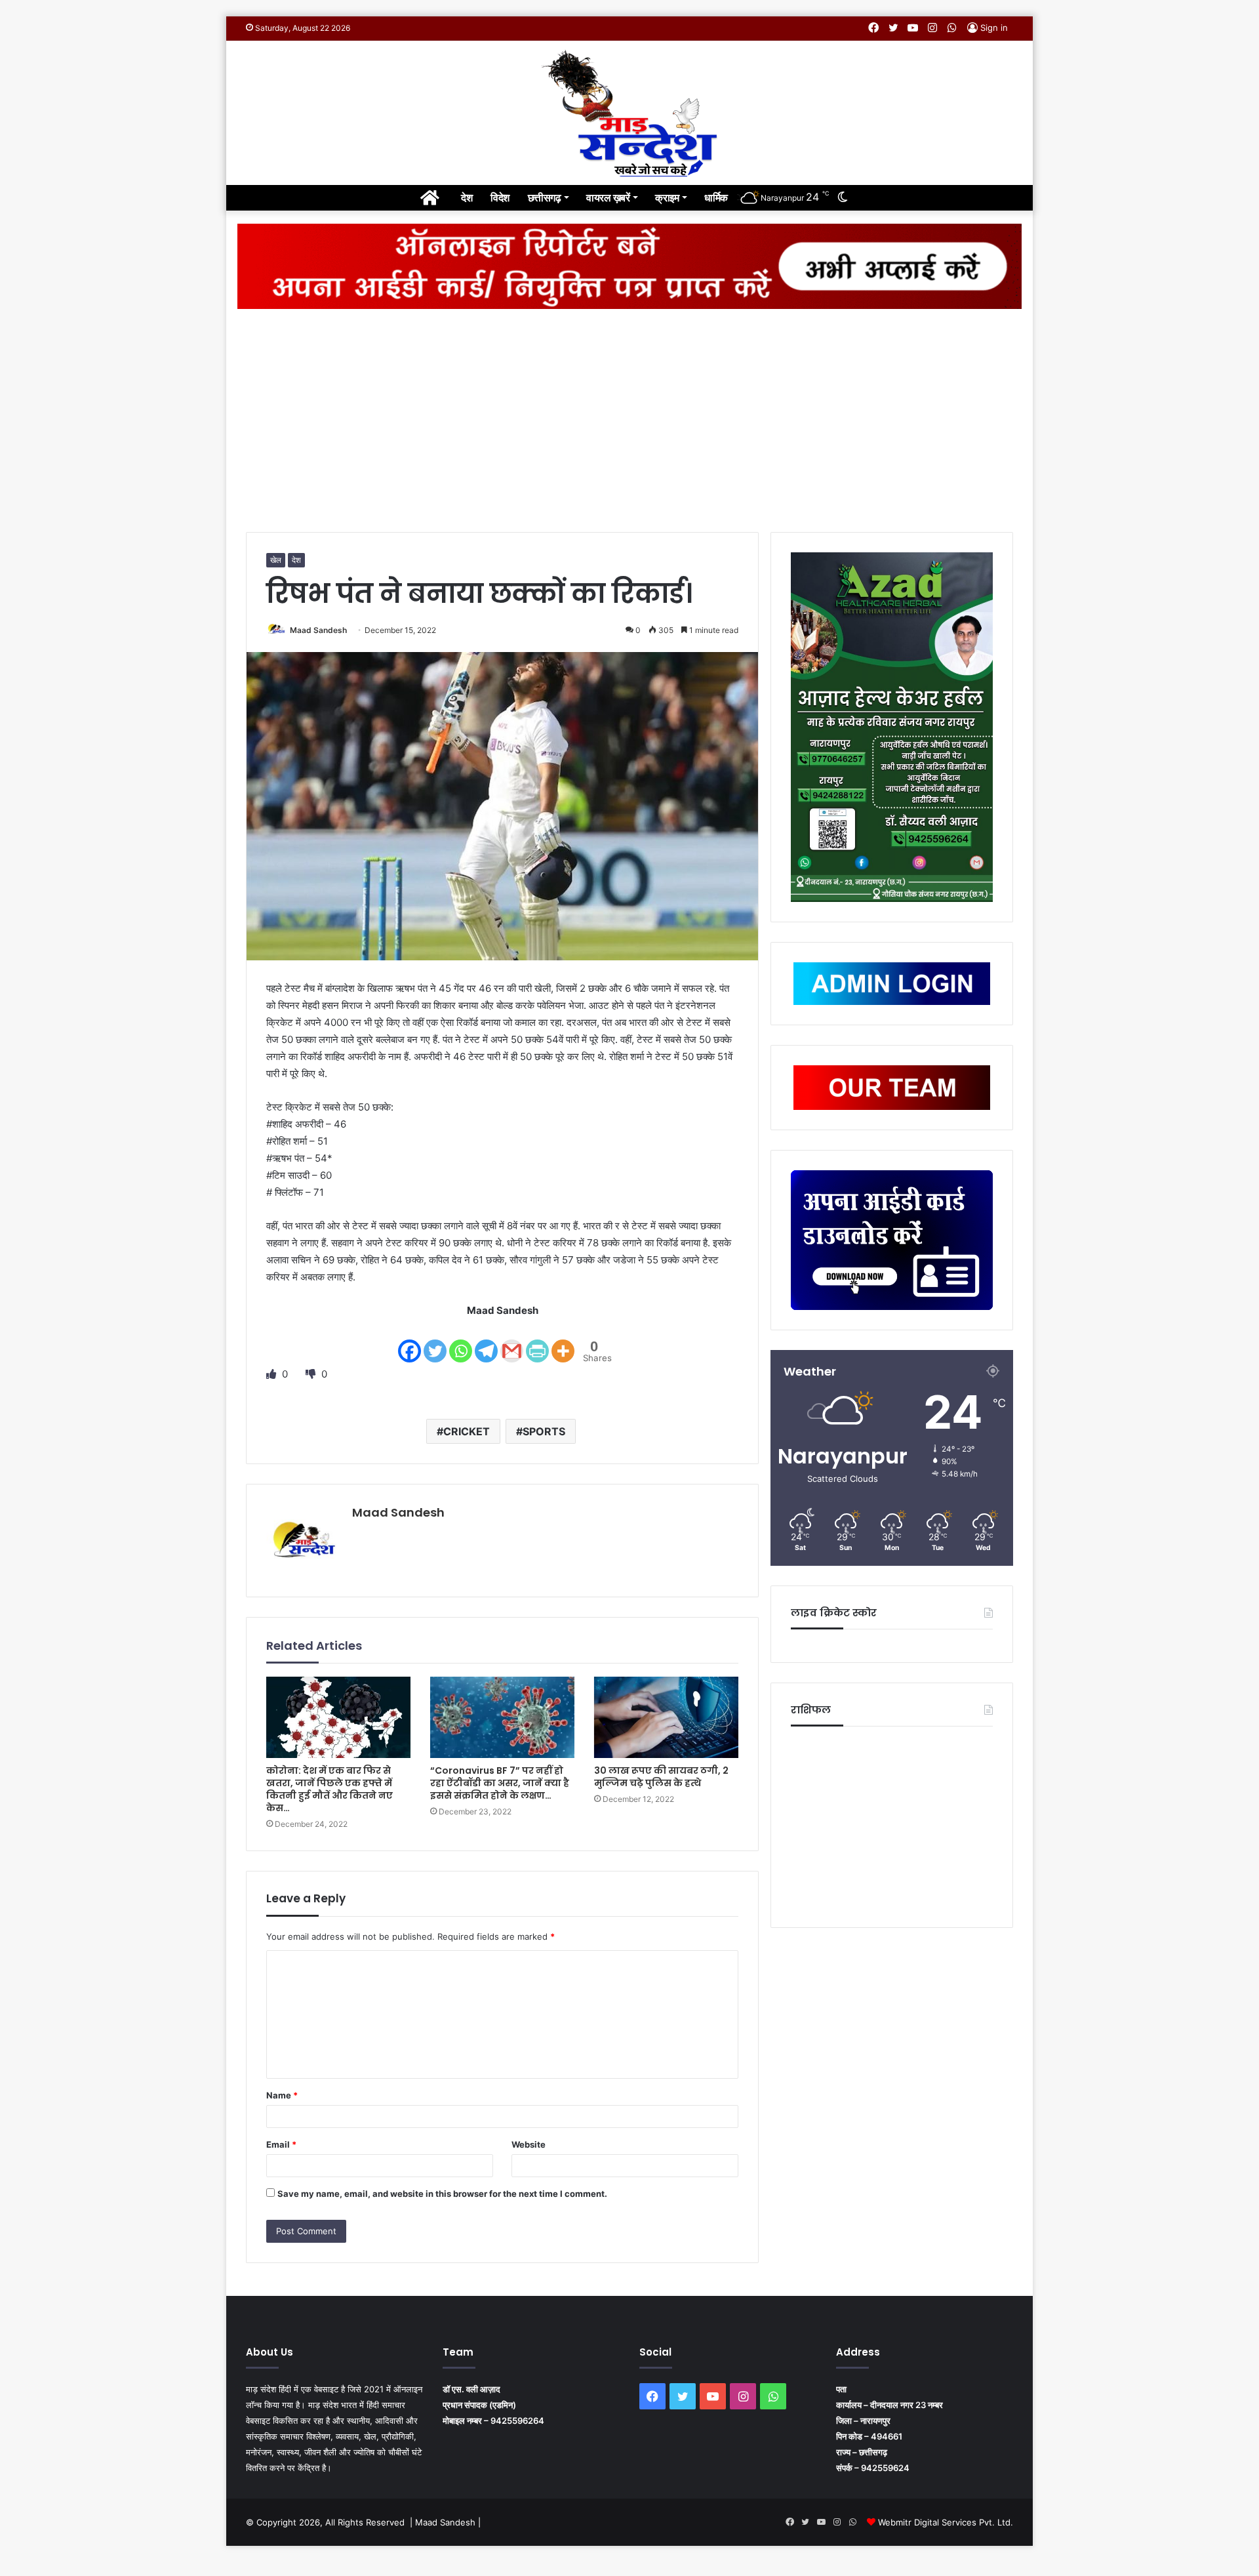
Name (282, 2095)
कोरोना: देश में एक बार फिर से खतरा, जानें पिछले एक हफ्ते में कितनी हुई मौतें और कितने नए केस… (330, 1789)
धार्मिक (716, 197)
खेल (276, 560)
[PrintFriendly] (537, 1342)
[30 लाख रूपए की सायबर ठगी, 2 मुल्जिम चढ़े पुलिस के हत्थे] (666, 1717)
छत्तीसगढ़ (545, 197)
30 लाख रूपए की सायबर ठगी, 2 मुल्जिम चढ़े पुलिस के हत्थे (661, 1777)
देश (467, 197)
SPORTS (544, 1431)
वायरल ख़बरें (608, 197)
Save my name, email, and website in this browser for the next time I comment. (442, 2194)
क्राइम (667, 197)
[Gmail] (512, 1342)
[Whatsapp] (461, 1342)
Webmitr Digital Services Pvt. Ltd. (946, 2522)
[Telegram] (486, 1342)
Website (529, 2144)
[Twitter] (435, 1342)
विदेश (500, 197)
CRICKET (467, 1431)
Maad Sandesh (318, 630)
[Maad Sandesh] (629, 113)
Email (281, 2144)
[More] (563, 1342)
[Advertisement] (629, 420)
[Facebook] (410, 1342)
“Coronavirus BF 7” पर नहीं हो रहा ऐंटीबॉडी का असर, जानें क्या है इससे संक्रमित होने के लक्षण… (500, 1783)
